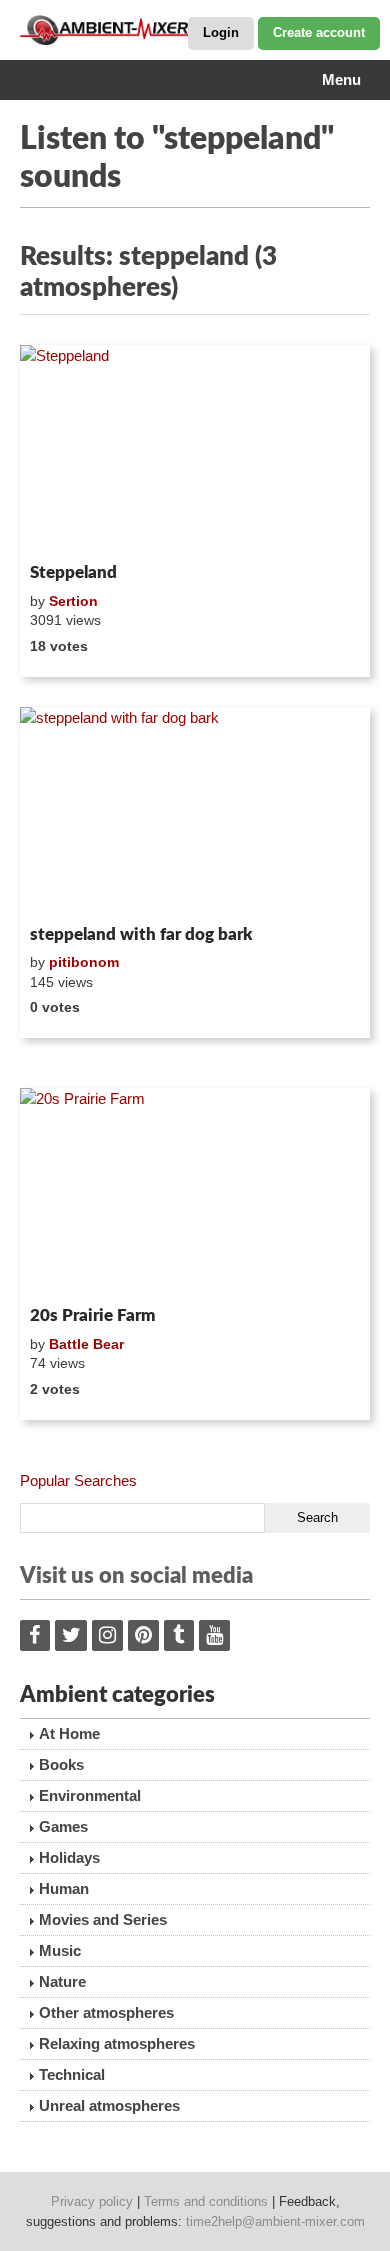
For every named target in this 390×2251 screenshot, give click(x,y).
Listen (68, 529)
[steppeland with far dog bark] (195, 812)
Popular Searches (78, 1480)
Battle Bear (86, 1344)
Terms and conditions (206, 2201)
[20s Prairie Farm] (195, 1193)
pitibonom (84, 962)
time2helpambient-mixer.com (275, 2221)
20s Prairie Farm (92, 1315)
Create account (319, 32)
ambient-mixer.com (120, 30)
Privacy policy (92, 2201)
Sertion (73, 601)
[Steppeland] (195, 450)
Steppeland (73, 572)
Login (221, 32)
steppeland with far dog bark (141, 934)
